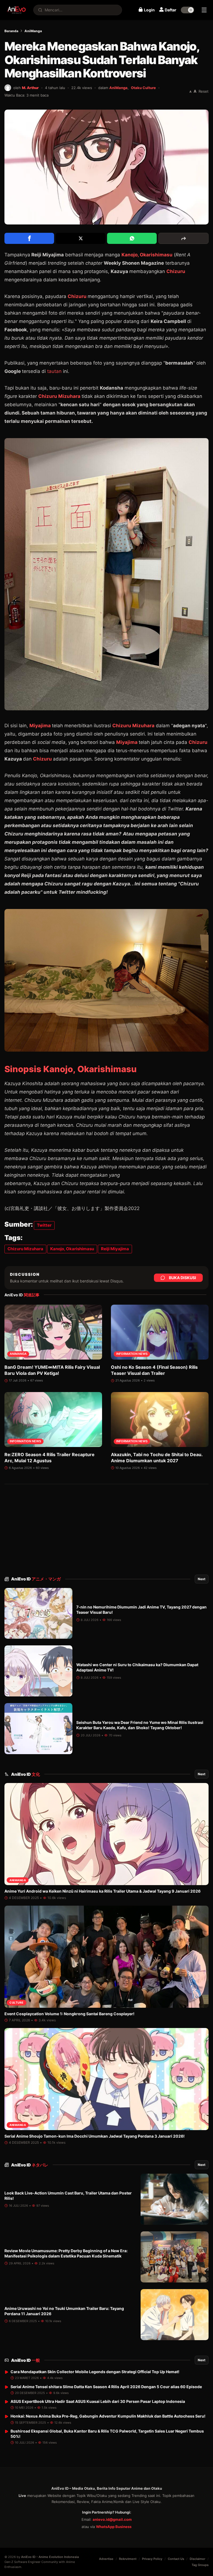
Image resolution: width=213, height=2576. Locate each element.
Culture (17, 2002)
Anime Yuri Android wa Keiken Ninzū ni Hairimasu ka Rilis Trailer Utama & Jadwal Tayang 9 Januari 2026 (102, 1891)
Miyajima (41, 726)
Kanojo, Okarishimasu (147, 255)
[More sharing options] (183, 238)
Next (202, 1579)
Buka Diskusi (182, 1278)
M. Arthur (30, 88)
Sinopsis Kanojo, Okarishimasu (71, 1069)
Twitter (44, 1225)
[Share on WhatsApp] (132, 238)
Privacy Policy (152, 2559)
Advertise (106, 2559)
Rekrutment (128, 2559)
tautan (55, 371)
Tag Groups (200, 2565)
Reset (204, 91)
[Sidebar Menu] (204, 10)
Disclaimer (197, 2559)
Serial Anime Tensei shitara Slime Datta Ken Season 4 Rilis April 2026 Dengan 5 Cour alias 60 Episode (106, 2387)
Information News (132, 1354)
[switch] (187, 10)
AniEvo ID (36, 1579)
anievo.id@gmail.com (112, 2519)
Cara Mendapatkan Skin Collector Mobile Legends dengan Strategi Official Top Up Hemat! (95, 2372)
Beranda (11, 31)
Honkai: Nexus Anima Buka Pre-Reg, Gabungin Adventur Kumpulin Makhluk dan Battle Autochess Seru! (108, 2416)
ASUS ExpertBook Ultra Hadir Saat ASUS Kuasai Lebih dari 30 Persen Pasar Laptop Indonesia (98, 2401)
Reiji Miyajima (115, 1249)
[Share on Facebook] (29, 238)
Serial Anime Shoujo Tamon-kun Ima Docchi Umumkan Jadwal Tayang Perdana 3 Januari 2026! (95, 2136)
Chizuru (176, 271)
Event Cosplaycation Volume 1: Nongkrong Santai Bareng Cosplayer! (69, 2014)
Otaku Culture (143, 88)
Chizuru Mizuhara (59, 396)
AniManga (33, 31)
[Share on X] (81, 238)
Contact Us (176, 2559)
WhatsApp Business (114, 2527)
